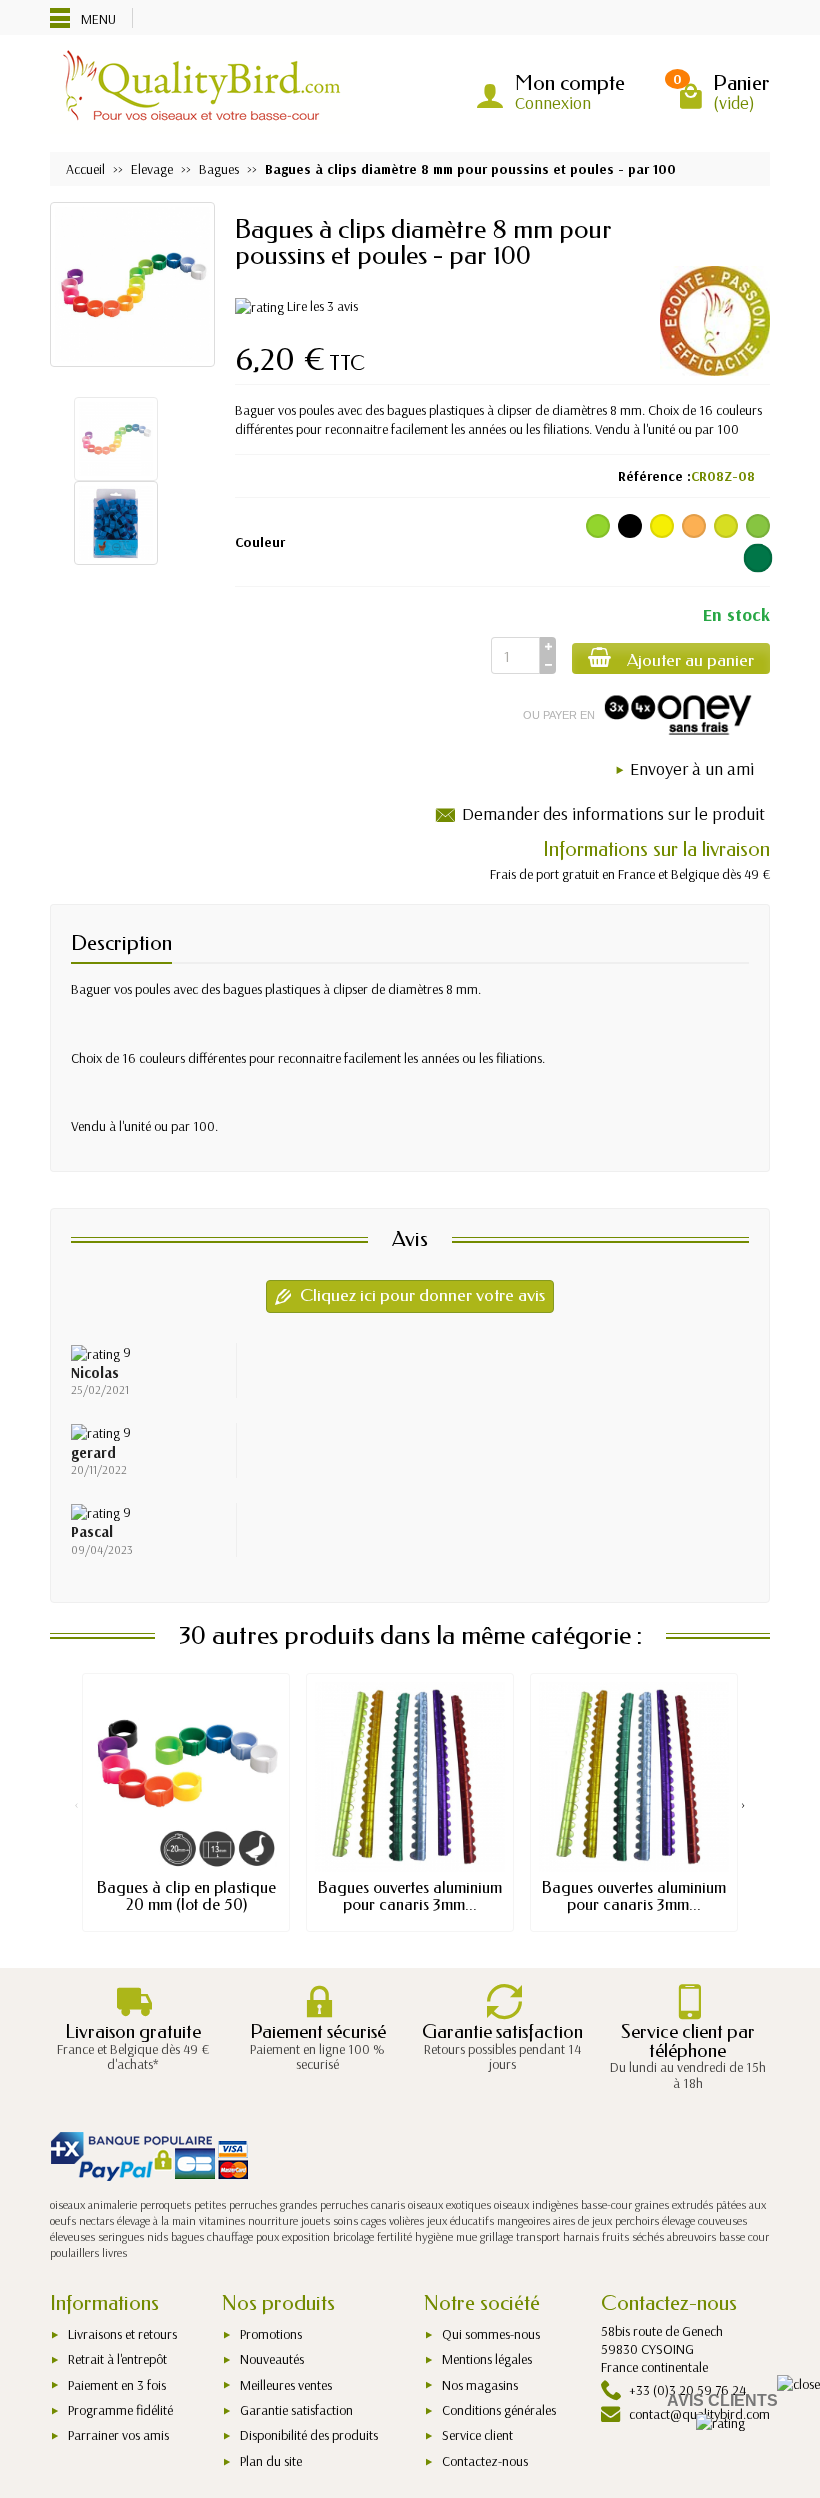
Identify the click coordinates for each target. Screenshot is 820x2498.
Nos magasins (480, 2385)
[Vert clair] (598, 526)
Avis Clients (722, 2400)
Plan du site (271, 2461)
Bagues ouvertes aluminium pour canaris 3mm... (410, 1895)
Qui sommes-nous (491, 2334)
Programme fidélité (120, 2410)
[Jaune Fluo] (662, 526)
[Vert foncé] (758, 558)
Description (121, 943)
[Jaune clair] (726, 526)
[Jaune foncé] (694, 526)
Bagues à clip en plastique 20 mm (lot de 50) (186, 1895)
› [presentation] (743, 1804)
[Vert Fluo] (758, 526)
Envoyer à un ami (692, 768)
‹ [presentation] (76, 1804)
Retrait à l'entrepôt (117, 2359)
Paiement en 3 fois (117, 2385)
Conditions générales (499, 2410)
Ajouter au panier (690, 660)
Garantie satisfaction (296, 2410)
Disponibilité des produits (309, 2435)
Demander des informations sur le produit (613, 813)
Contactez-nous (485, 2461)
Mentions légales (487, 2359)
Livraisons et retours (122, 2334)
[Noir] (630, 526)
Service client (477, 2435)
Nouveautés (272, 2359)
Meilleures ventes (286, 2385)
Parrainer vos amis (118, 2435)
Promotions (271, 2334)
